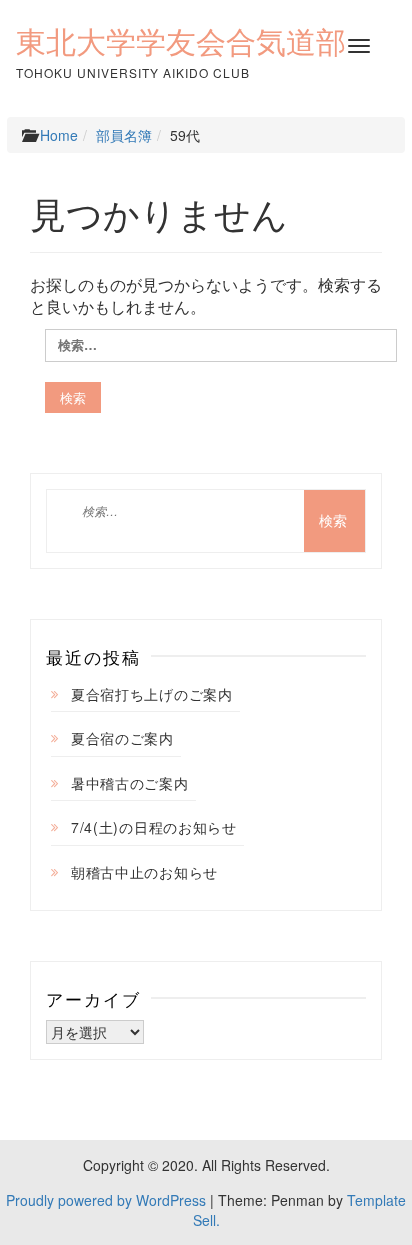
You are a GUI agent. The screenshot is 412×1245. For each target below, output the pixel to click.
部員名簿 (124, 135)
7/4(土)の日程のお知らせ (154, 827)
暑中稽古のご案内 (130, 783)
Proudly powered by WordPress (106, 1200)
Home (59, 135)
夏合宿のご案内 (122, 738)
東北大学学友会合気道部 (181, 42)
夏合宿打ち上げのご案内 (152, 694)
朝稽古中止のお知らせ (144, 872)
